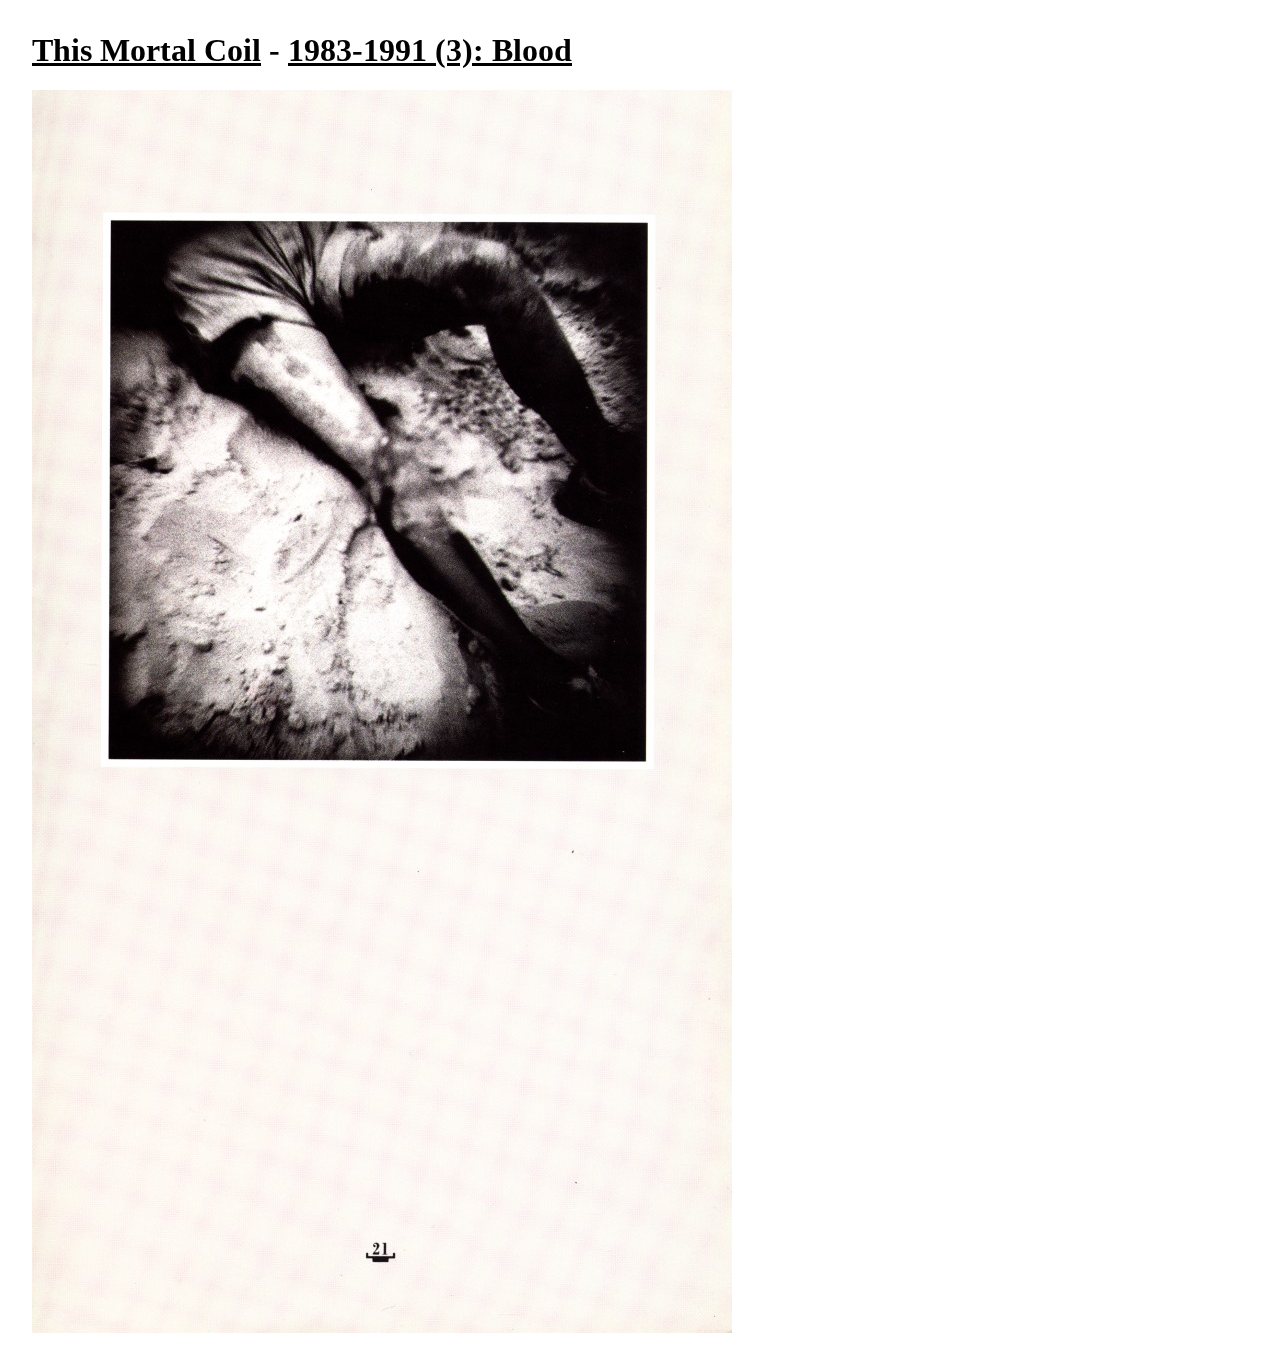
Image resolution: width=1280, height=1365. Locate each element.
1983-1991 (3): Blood (430, 50)
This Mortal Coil (146, 50)
